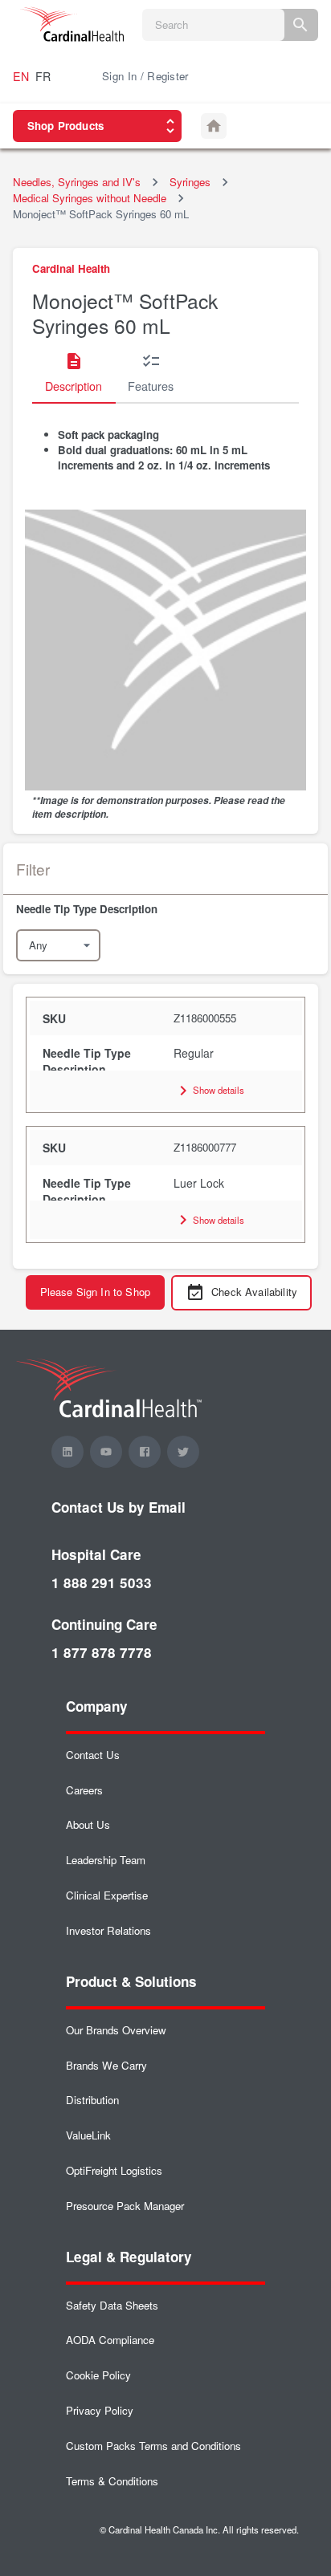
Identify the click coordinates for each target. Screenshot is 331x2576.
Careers (84, 1790)
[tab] (74, 373)
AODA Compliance (110, 2340)
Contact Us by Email (119, 1507)
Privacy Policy (100, 2410)
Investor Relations (108, 1930)
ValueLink (88, 2135)
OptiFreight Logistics (114, 2170)
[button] (165, 909)
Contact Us (93, 1755)
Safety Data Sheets (112, 2305)
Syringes (190, 182)
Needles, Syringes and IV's (77, 182)
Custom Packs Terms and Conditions (153, 2446)
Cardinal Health (71, 268)
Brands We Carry (106, 2065)
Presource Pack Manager (125, 2206)
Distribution (92, 2100)
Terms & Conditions (112, 2481)
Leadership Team (106, 1860)
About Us (88, 1824)
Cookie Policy (98, 2375)
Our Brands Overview (116, 2030)
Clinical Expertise (107, 1895)
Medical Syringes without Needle (90, 198)
